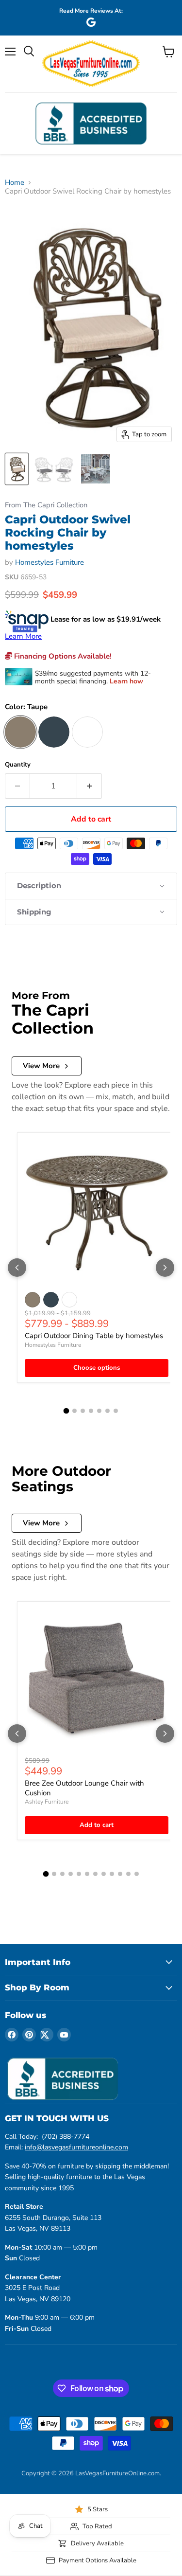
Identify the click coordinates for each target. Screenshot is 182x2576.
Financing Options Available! (62, 656)
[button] (91, 886)
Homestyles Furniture (50, 562)
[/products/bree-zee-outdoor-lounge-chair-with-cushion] (97, 1681)
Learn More (23, 636)
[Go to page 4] (91, 1411)
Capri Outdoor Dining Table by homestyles (94, 1336)
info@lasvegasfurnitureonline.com (76, 2147)
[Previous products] (17, 1268)
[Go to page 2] (74, 1411)
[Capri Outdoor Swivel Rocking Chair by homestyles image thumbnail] (17, 469)
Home (15, 183)
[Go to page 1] (66, 1411)
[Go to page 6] (108, 1411)
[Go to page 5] (99, 1411)
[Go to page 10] (120, 1874)
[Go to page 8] (104, 1874)
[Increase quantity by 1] (90, 786)
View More (41, 1066)
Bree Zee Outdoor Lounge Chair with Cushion (84, 1788)
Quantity (18, 765)
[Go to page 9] (112, 1874)
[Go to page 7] (116, 1411)
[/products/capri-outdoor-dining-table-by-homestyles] (97, 1212)
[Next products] (165, 1268)
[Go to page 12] (137, 1874)
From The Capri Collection (46, 505)
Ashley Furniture (47, 1802)
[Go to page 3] (83, 1411)
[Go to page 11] (128, 1874)
